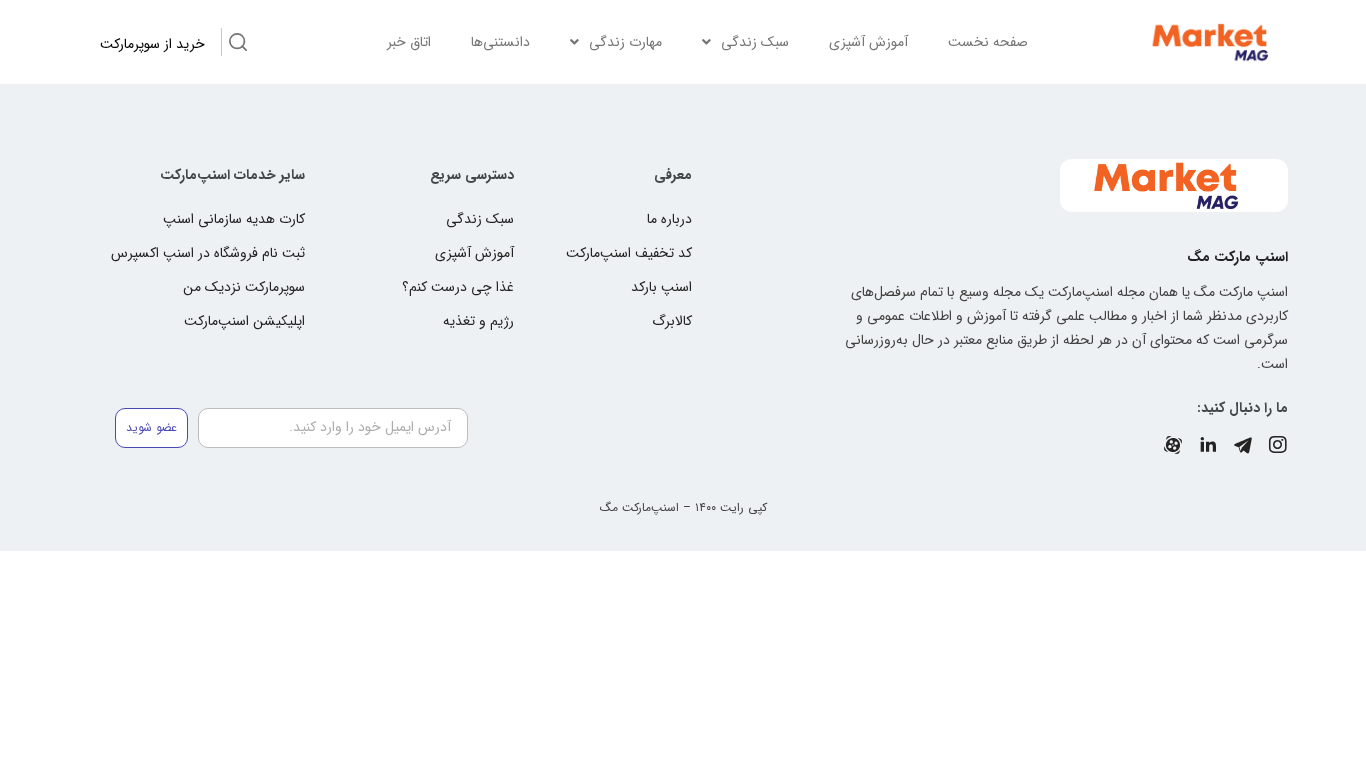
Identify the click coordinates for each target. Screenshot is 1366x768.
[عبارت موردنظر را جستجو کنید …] (238, 45)
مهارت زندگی (625, 42)
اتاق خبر (409, 42)
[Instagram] (1278, 445)
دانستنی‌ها (500, 42)
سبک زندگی (755, 42)
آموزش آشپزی (868, 42)
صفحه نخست (988, 42)
